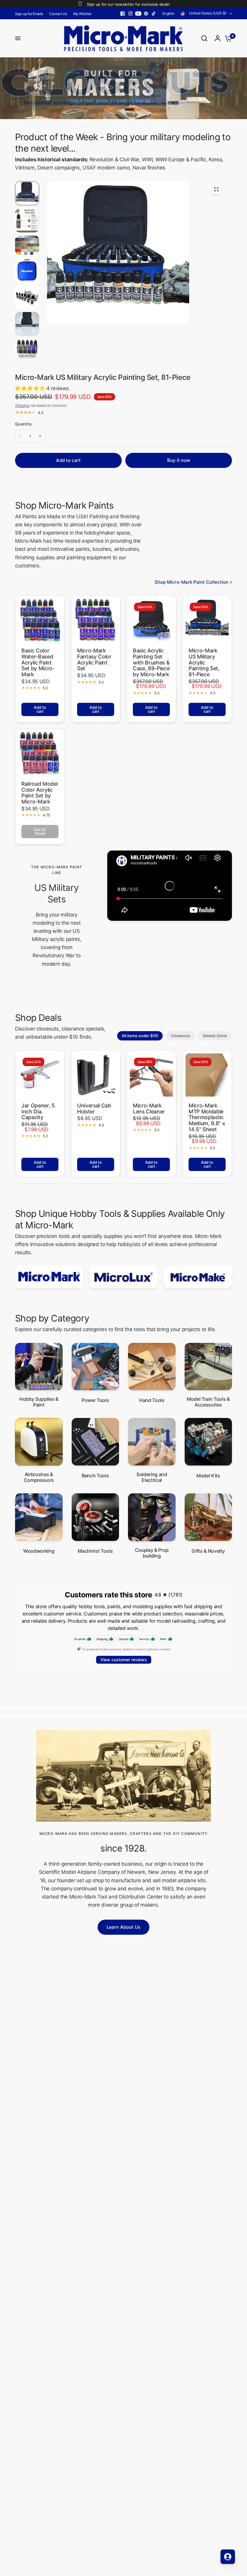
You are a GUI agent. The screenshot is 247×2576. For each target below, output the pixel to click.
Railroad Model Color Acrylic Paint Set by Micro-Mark (39, 793)
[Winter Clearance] (123, 88)
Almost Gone (215, 1036)
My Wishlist (82, 14)
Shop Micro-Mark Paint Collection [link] (191, 582)
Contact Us (58, 14)
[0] (227, 38)
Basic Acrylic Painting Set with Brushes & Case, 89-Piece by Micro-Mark (151, 663)
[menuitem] (31, 14)
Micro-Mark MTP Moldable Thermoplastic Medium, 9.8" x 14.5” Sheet (207, 1118)
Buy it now (179, 460)
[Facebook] (123, 14)
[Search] (204, 38)
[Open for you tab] (228, 2557)
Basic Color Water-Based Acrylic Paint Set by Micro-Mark (38, 663)
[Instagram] (130, 14)
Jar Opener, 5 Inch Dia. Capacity (38, 1111)
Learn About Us (123, 1927)
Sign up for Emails (29, 14)
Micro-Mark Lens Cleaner (149, 1108)
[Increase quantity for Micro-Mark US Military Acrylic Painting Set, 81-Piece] (40, 436)
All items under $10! (140, 1036)
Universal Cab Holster (94, 1108)
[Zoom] (216, 189)
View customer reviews (124, 1660)
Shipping (22, 405)
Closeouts (180, 1036)
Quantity (23, 424)
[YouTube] (138, 14)
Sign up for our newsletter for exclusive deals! (128, 4)
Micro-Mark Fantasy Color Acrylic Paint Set (94, 660)
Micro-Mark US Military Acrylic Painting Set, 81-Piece (204, 663)
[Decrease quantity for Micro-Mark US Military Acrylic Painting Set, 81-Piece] (20, 436)
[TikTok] (154, 14)
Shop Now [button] (150, 95)
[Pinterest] (146, 14)
